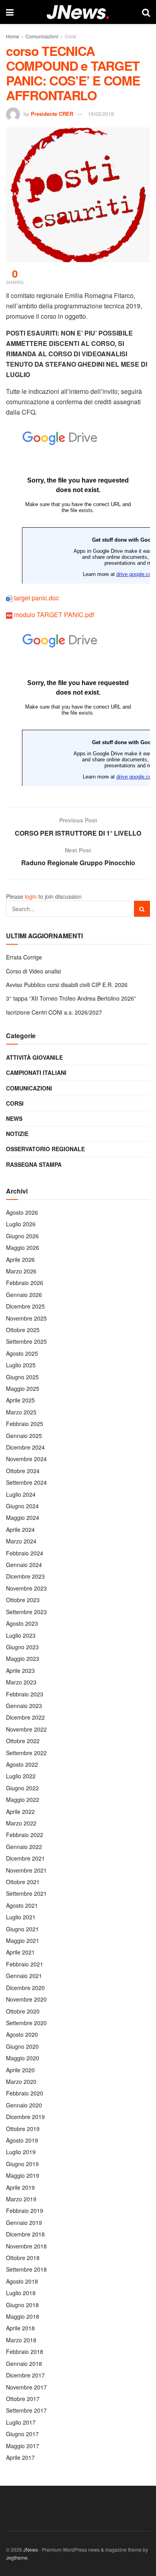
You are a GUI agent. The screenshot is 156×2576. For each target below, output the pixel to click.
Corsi (71, 36)
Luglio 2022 (21, 1776)
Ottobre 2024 (23, 1471)
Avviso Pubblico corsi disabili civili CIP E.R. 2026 (67, 985)
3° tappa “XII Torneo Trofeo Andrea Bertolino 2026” (71, 998)
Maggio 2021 (23, 1940)
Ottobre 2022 (23, 1741)
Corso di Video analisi (33, 971)
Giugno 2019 (22, 2164)
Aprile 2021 (20, 1952)
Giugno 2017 (22, 2434)
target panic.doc (37, 598)
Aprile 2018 (20, 2328)
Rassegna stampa (34, 1164)
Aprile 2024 (20, 1529)
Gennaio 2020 (24, 2105)
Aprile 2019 (20, 2187)
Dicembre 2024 (25, 1447)
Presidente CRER (52, 114)
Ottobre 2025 (23, 1330)
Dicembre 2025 (25, 1306)
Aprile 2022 (20, 1811)
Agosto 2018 (22, 2281)
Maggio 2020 (23, 2058)
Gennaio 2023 (24, 1706)
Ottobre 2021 (23, 1882)
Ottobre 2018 (23, 2258)
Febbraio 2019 (25, 2211)
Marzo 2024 (21, 1541)
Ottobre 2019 (23, 2129)
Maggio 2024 (23, 1517)
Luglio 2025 (21, 1365)
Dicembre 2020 (25, 1988)
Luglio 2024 (21, 1494)
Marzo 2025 (21, 1412)
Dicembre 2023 (25, 1576)
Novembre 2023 (26, 1588)
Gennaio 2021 (24, 1976)
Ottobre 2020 (23, 2011)
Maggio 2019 (23, 2175)
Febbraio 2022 (25, 1835)
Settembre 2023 (26, 1612)
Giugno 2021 (22, 1929)
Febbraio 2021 (25, 1964)
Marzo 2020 (21, 2081)
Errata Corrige (24, 957)
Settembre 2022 (26, 1753)
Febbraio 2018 (25, 2352)
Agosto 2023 (22, 1623)
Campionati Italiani (36, 1073)
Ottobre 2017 (23, 2399)
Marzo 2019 (21, 2199)
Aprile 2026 (20, 1259)
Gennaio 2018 (24, 2363)
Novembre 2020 (26, 1999)
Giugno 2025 (22, 1377)
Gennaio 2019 (24, 2222)
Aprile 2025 (20, 1400)
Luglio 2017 (21, 2422)
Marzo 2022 (21, 1823)
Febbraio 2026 (25, 1283)
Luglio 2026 (21, 1224)
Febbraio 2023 (25, 1694)
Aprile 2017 (20, 2457)
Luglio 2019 (21, 2152)
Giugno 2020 (22, 2046)
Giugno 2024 (22, 1506)
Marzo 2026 (21, 1271)
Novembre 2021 (26, 1870)
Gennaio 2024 (24, 1565)
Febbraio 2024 (25, 1553)
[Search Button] (142, 909)
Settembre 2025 (26, 1341)
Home (13, 36)
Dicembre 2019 (25, 2117)
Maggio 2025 (23, 1388)
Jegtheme (17, 2557)
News (14, 1118)
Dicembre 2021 (25, 1858)
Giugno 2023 (22, 1647)
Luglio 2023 (21, 1635)
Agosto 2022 (22, 1764)
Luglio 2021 (21, 1917)
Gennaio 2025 (24, 1436)
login (31, 896)
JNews (31, 2549)
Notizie (17, 1134)
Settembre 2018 (26, 2269)
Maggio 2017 (23, 2446)
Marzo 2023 (21, 1682)
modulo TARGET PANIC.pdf (54, 615)
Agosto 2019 (22, 2140)
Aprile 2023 (20, 1670)
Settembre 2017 (26, 2410)
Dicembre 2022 (25, 1717)
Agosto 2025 (22, 1353)
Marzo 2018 (21, 2340)
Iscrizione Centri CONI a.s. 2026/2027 (54, 1012)
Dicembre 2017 (25, 2375)
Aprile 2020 (20, 2070)
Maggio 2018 (23, 2316)
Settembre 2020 (26, 2023)
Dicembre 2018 (25, 2234)
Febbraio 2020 (25, 2093)
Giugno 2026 (22, 1236)
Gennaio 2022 (24, 1847)
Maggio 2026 (23, 1247)
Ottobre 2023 (23, 1600)
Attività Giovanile (34, 1057)
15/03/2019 (101, 114)
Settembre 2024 (26, 1482)
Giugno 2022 (22, 1788)
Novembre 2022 (26, 1729)
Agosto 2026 (22, 1212)
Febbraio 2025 (25, 1424)
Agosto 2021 (22, 1905)
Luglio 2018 (21, 2293)
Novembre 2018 (26, 2246)
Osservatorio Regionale (45, 1149)
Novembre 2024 (26, 1459)
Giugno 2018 (22, 2305)
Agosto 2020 (22, 2034)
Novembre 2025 (26, 1318)
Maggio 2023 (23, 1658)
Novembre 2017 (26, 2387)
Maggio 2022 (23, 1799)
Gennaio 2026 (24, 1295)
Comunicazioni (42, 36)
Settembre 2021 (26, 1893)
